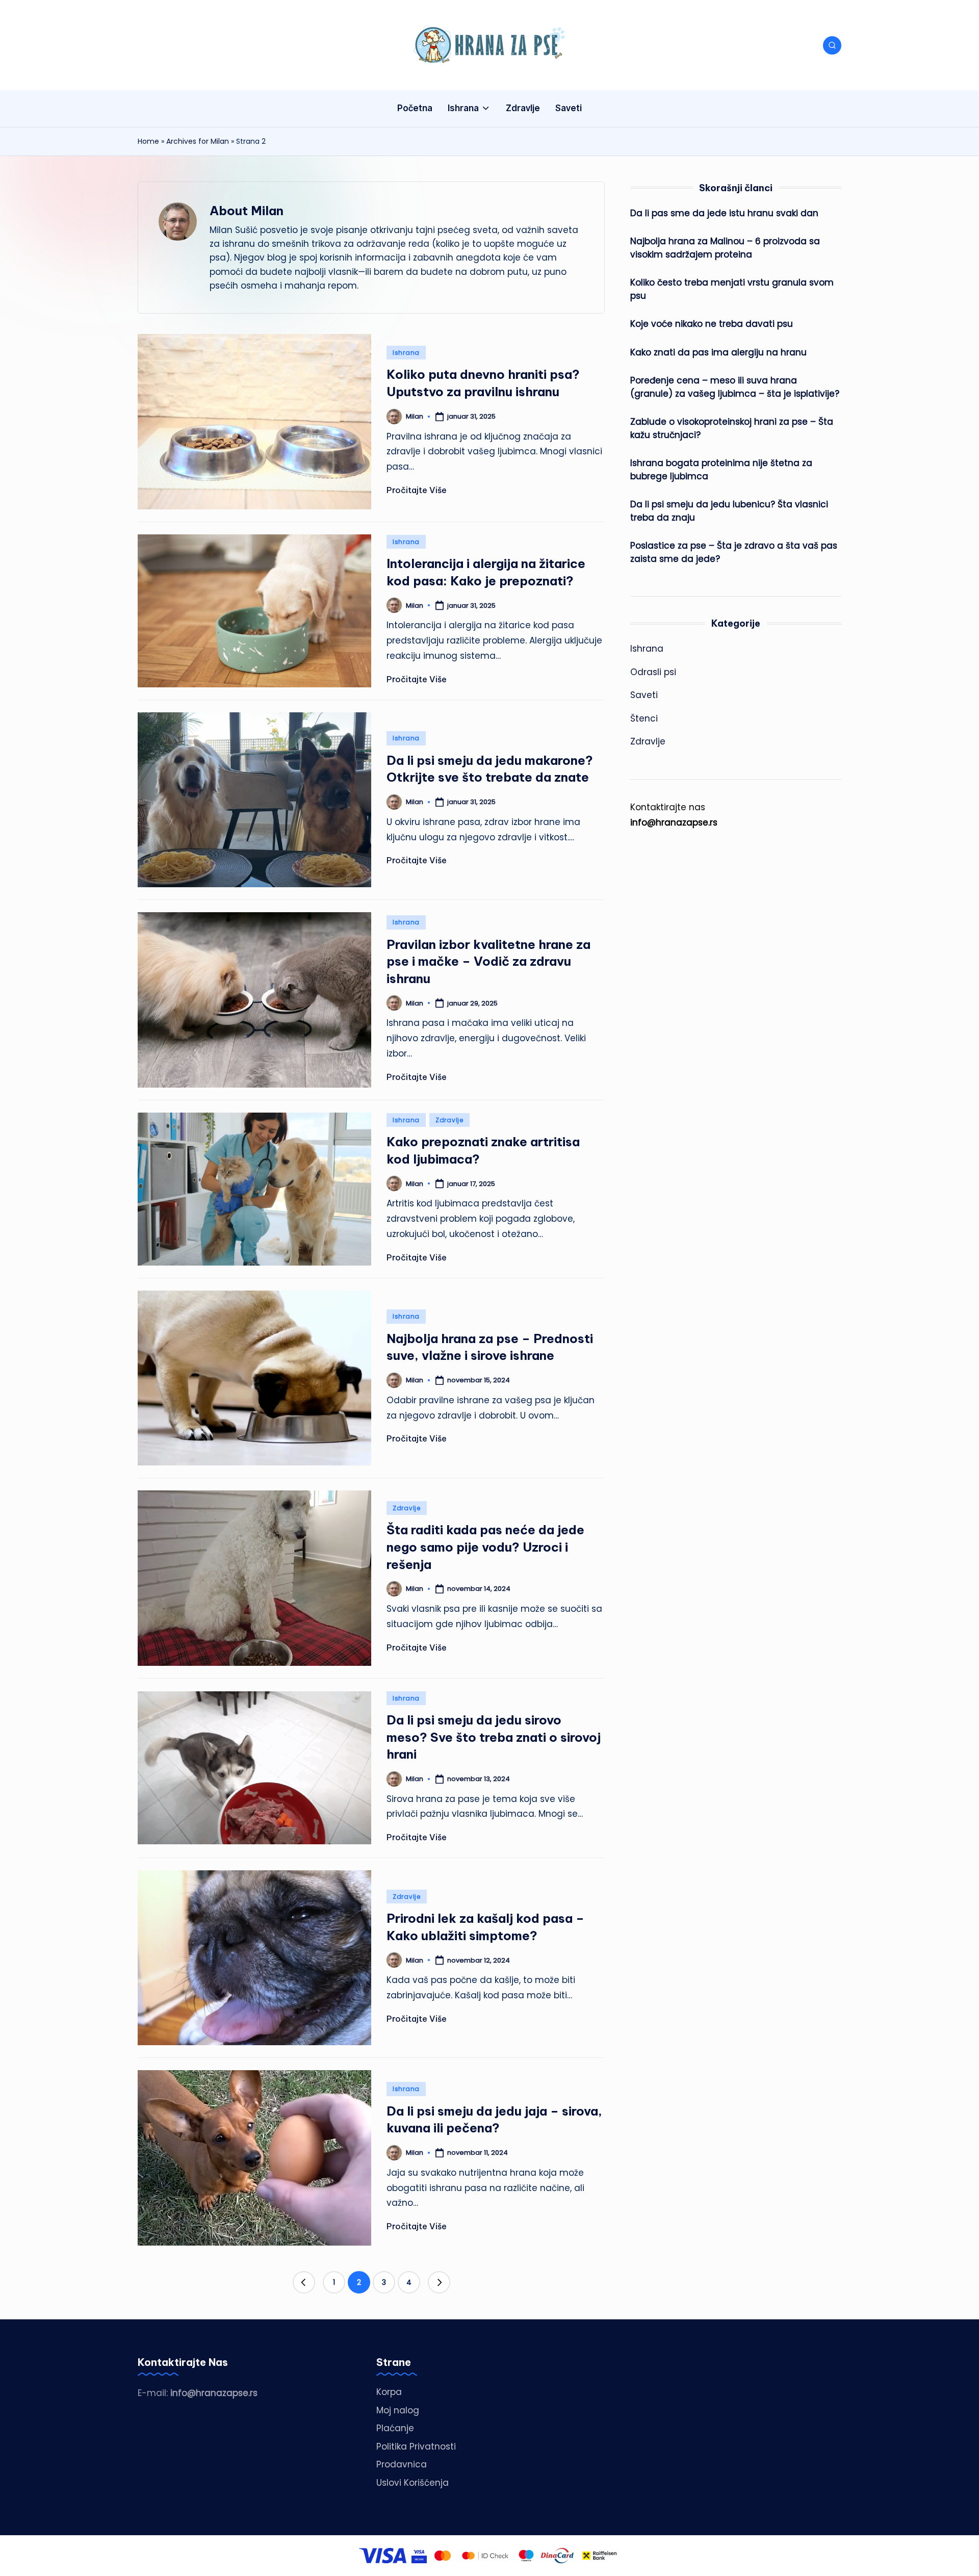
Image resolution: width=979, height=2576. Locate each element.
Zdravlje (449, 1120)
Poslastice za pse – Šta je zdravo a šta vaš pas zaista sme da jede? (734, 552)
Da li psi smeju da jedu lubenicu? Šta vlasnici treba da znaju (729, 511)
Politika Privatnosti (416, 2446)
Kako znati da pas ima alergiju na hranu (718, 352)
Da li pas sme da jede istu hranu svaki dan (724, 213)
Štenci (644, 718)
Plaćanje (395, 2428)
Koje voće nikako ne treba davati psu (712, 324)
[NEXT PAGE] (439, 2282)
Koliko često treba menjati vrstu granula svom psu (732, 289)
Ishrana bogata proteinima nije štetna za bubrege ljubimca (721, 470)
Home (148, 141)
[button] (304, 2282)
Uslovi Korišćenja (413, 2483)
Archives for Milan (198, 141)
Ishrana (406, 353)
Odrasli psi (653, 672)
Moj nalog (398, 2410)
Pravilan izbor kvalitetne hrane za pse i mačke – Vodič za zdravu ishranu (488, 961)
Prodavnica (402, 2464)
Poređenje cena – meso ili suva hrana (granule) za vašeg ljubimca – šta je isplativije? (735, 387)
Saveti (644, 695)
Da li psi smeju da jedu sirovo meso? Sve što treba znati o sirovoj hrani (494, 1737)
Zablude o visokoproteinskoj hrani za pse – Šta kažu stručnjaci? (732, 428)
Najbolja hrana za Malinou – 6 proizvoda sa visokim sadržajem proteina (725, 248)
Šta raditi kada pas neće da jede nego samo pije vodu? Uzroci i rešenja (485, 1547)
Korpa (389, 2392)
